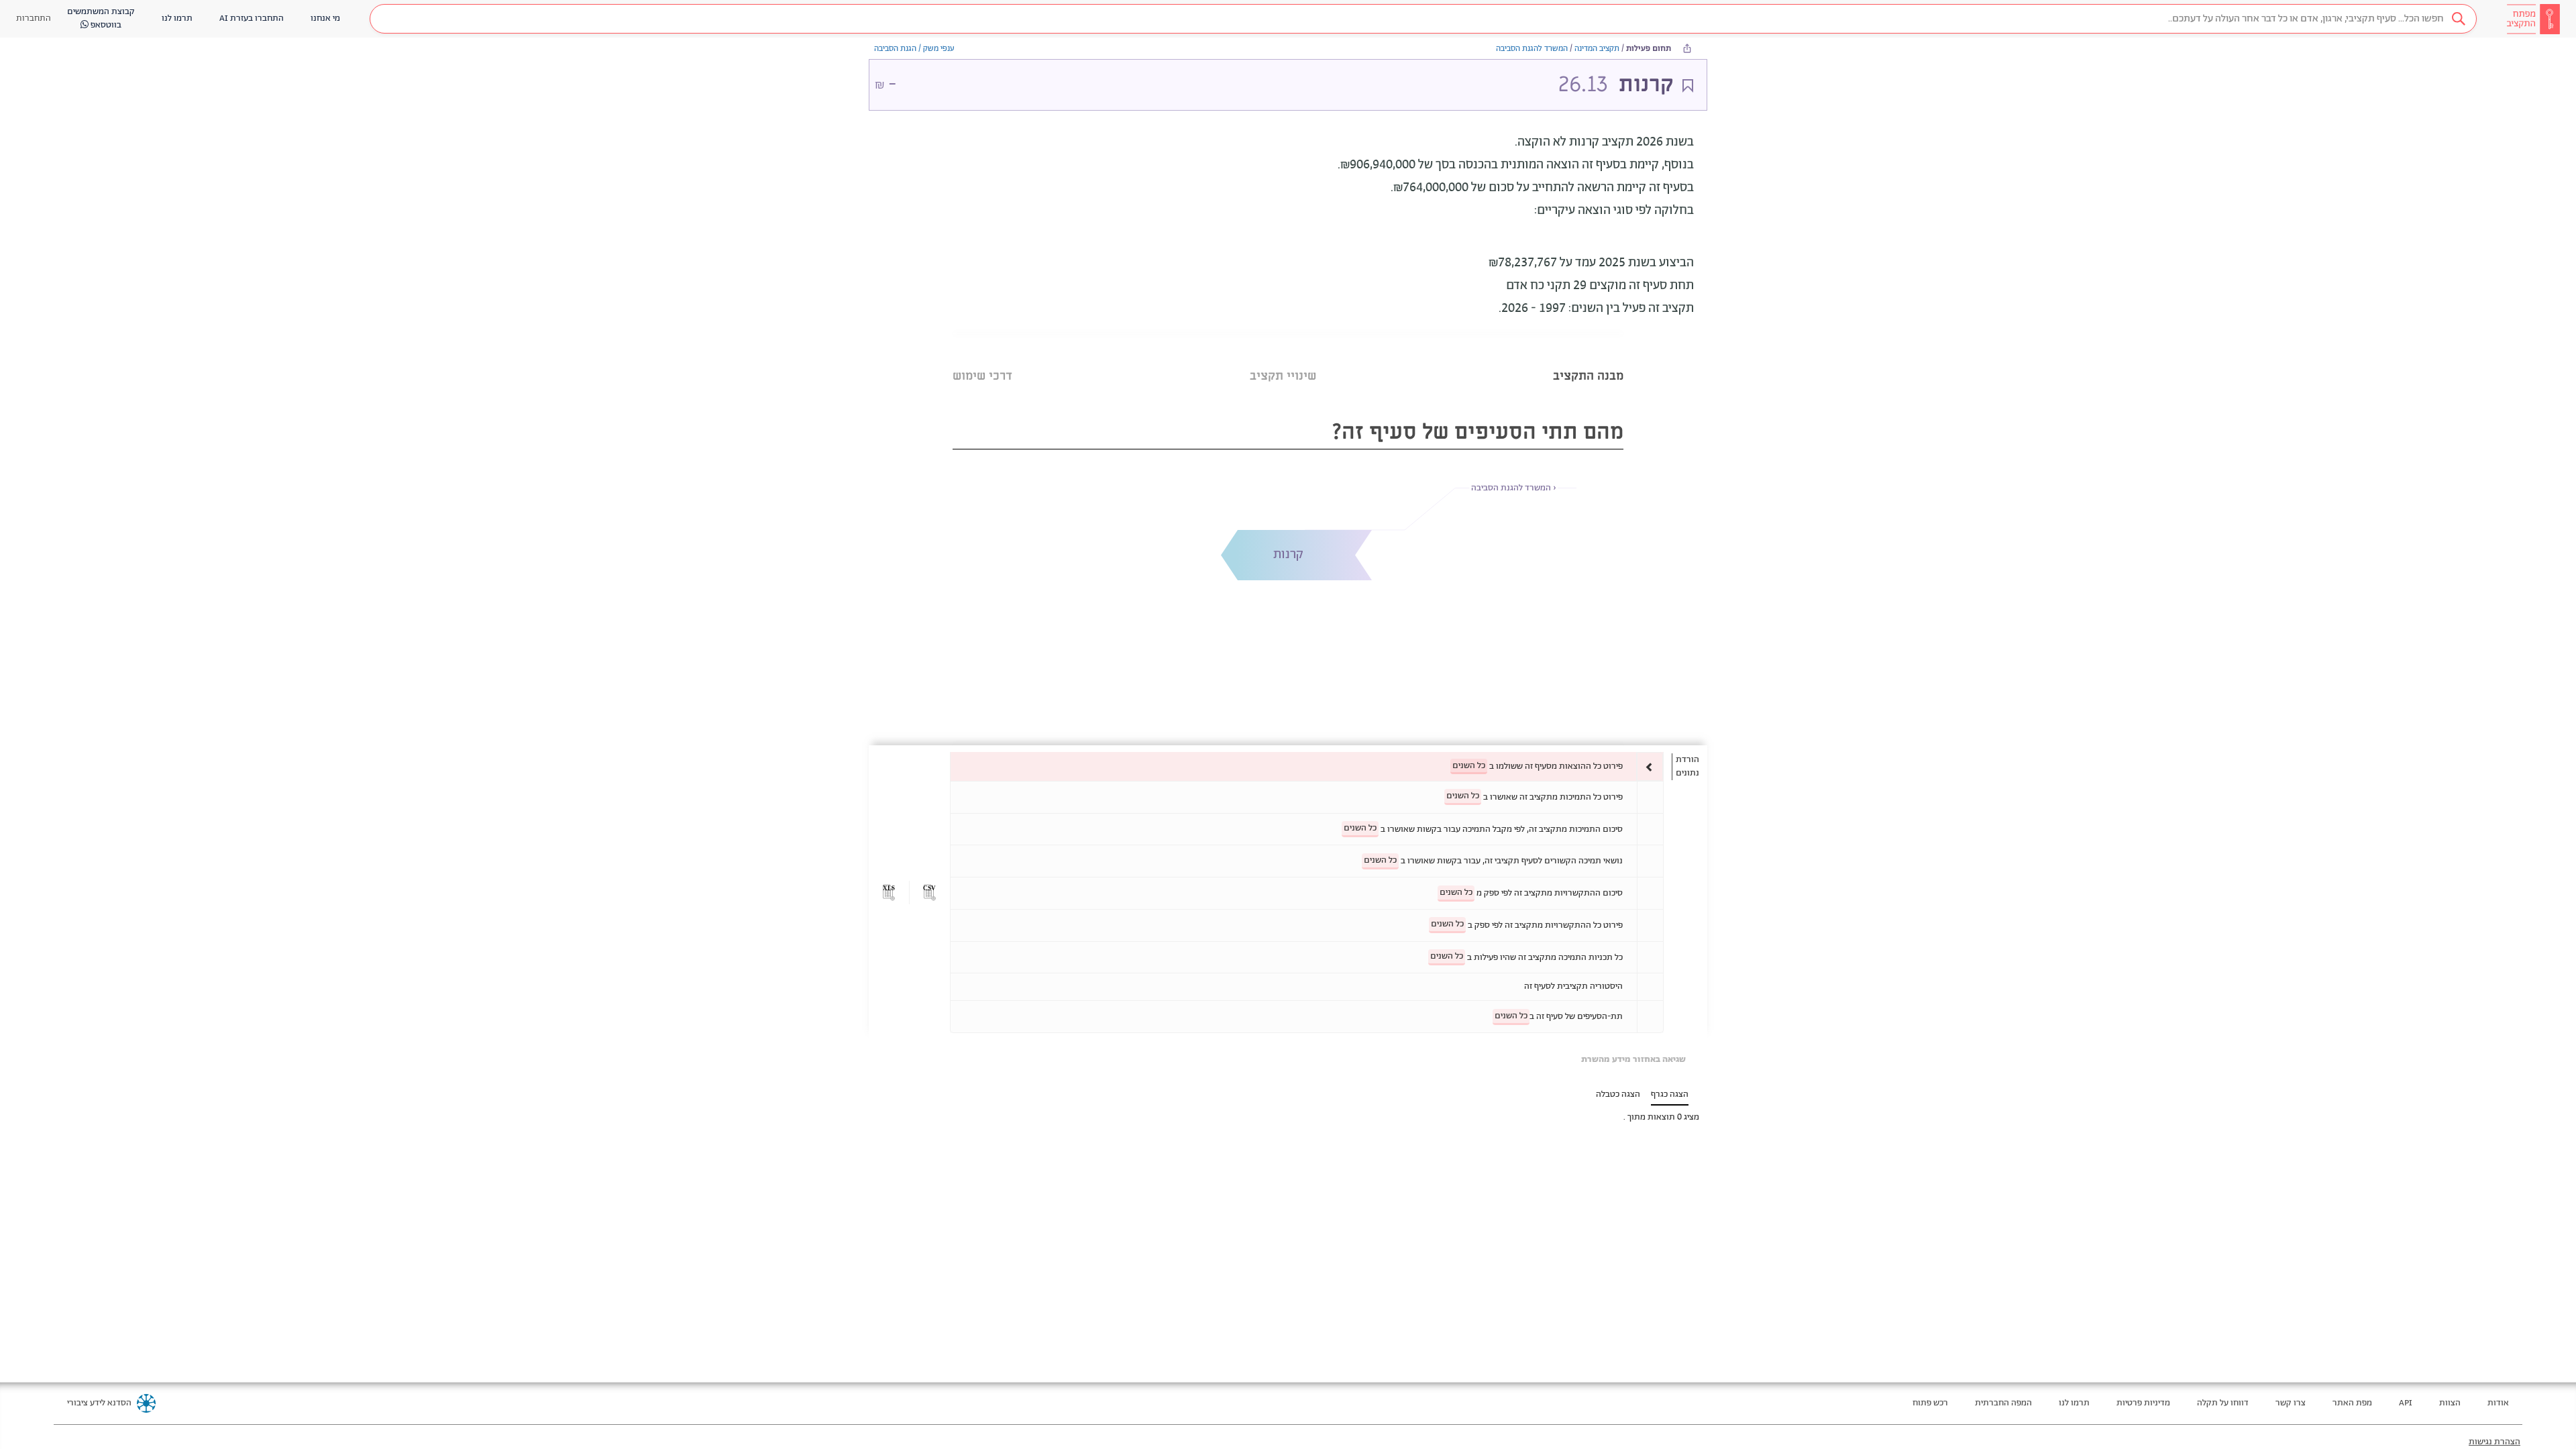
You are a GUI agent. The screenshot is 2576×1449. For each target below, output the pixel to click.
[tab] (1588, 359)
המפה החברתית (2003, 1403)
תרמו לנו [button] (177, 18)
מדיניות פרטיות (2143, 1403)
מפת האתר (2352, 1403)
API (2406, 1403)
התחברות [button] (34, 18)
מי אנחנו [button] (325, 18)
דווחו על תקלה (2223, 1403)
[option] (1307, 766)
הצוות (2450, 1403)
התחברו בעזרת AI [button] (252, 18)
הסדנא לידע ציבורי (99, 1403)
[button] (1423, 19)
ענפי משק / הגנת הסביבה (914, 49)
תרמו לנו (2074, 1403)
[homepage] (2533, 19)
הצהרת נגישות (2494, 1442)
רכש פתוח (1930, 1403)
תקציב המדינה (1597, 49)
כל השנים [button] (1469, 766)
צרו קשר (2291, 1403)
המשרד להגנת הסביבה (1532, 49)
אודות (2498, 1403)
